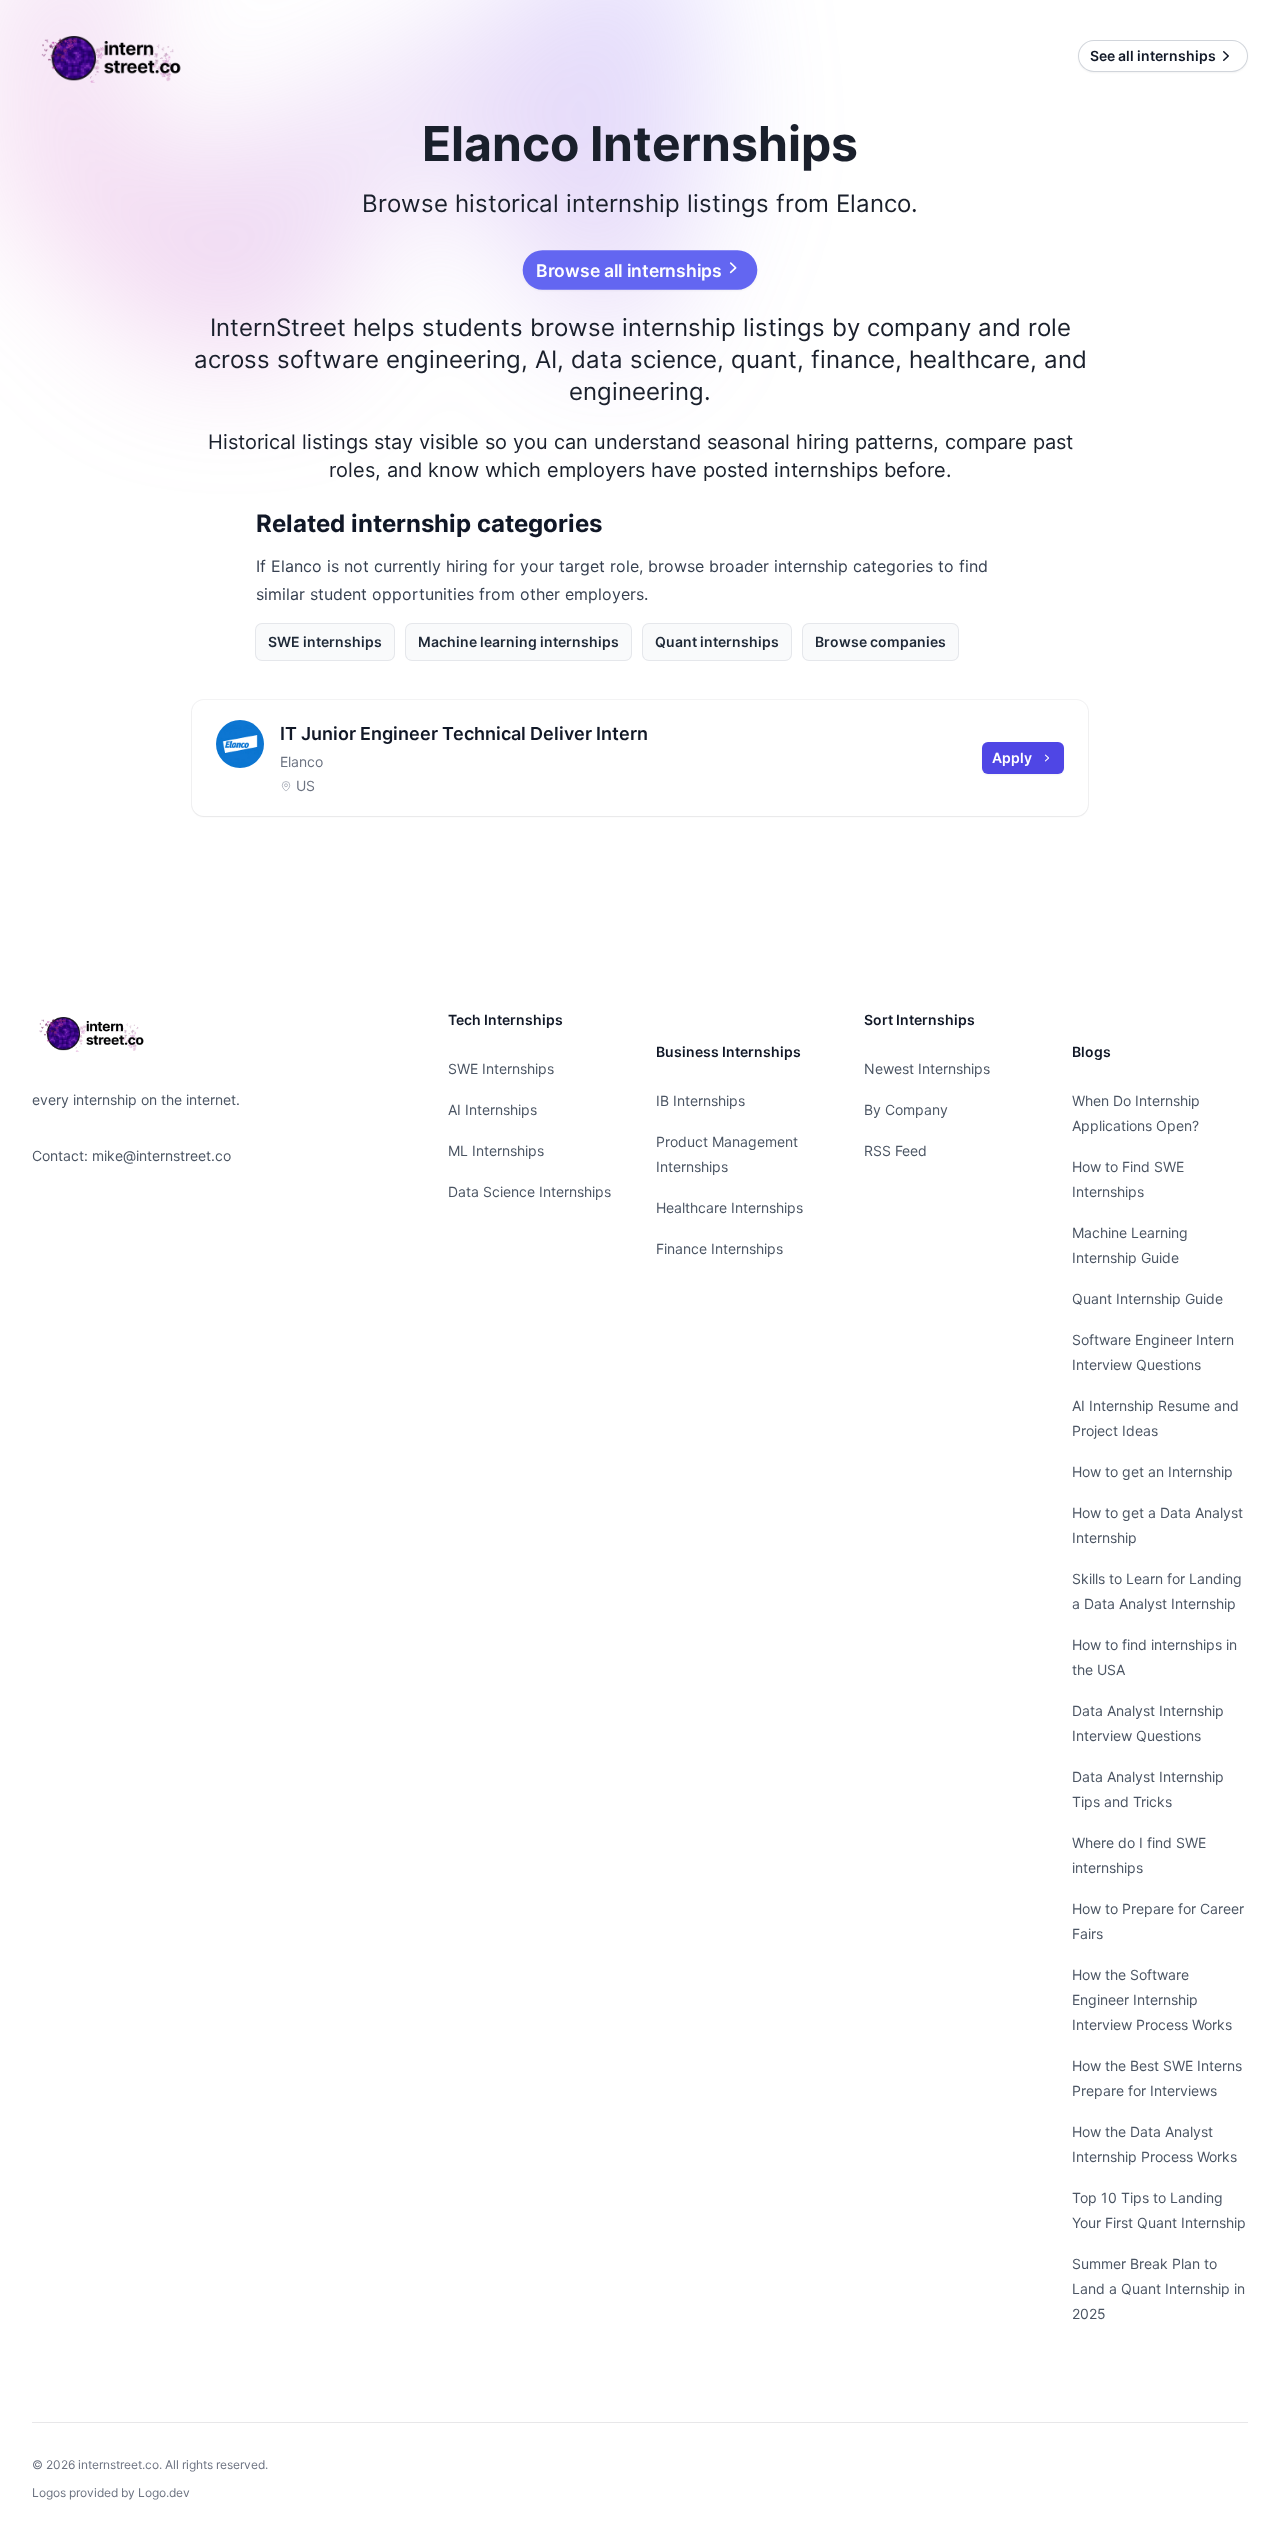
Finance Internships (719, 1248)
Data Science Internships (529, 1191)
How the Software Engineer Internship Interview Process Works (1152, 1999)
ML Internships (496, 1150)
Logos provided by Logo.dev (111, 2492)
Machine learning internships (518, 641)
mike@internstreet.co (161, 1155)
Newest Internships (927, 1068)
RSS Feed (895, 1150)
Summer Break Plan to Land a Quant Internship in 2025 (1158, 2288)
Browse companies (880, 641)
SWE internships (325, 641)
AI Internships (492, 1109)
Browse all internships (630, 270)
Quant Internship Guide (1147, 1298)
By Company (906, 1109)
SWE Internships (501, 1068)
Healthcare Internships (729, 1207)
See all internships (1153, 55)
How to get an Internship (1152, 1471)
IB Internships (700, 1100)
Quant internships (717, 641)
